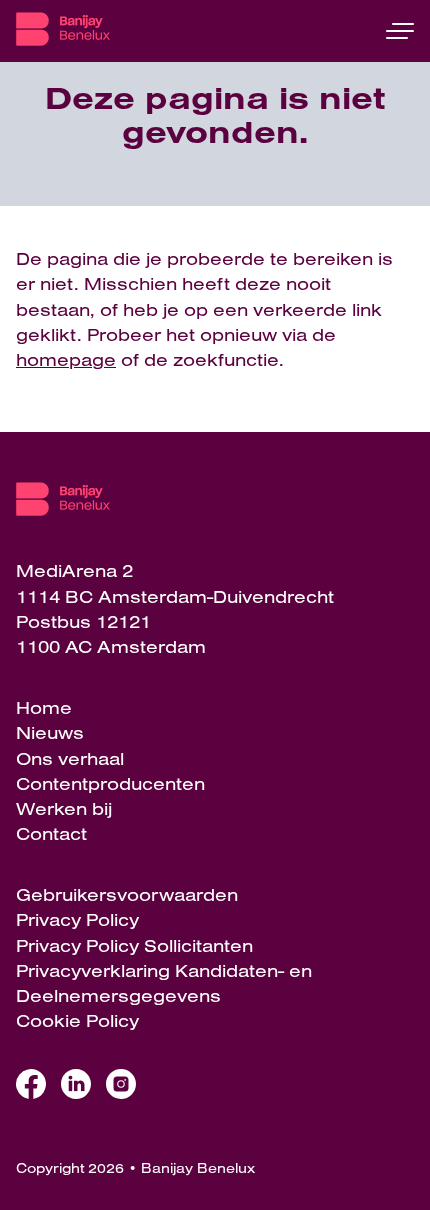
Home (44, 707)
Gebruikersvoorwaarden (127, 894)
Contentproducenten (110, 783)
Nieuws (50, 732)
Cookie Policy (77, 1020)
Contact (51, 833)
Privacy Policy (77, 919)
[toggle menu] (400, 31)
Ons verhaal (70, 758)
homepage (66, 359)
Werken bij (64, 808)
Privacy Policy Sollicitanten (134, 945)
